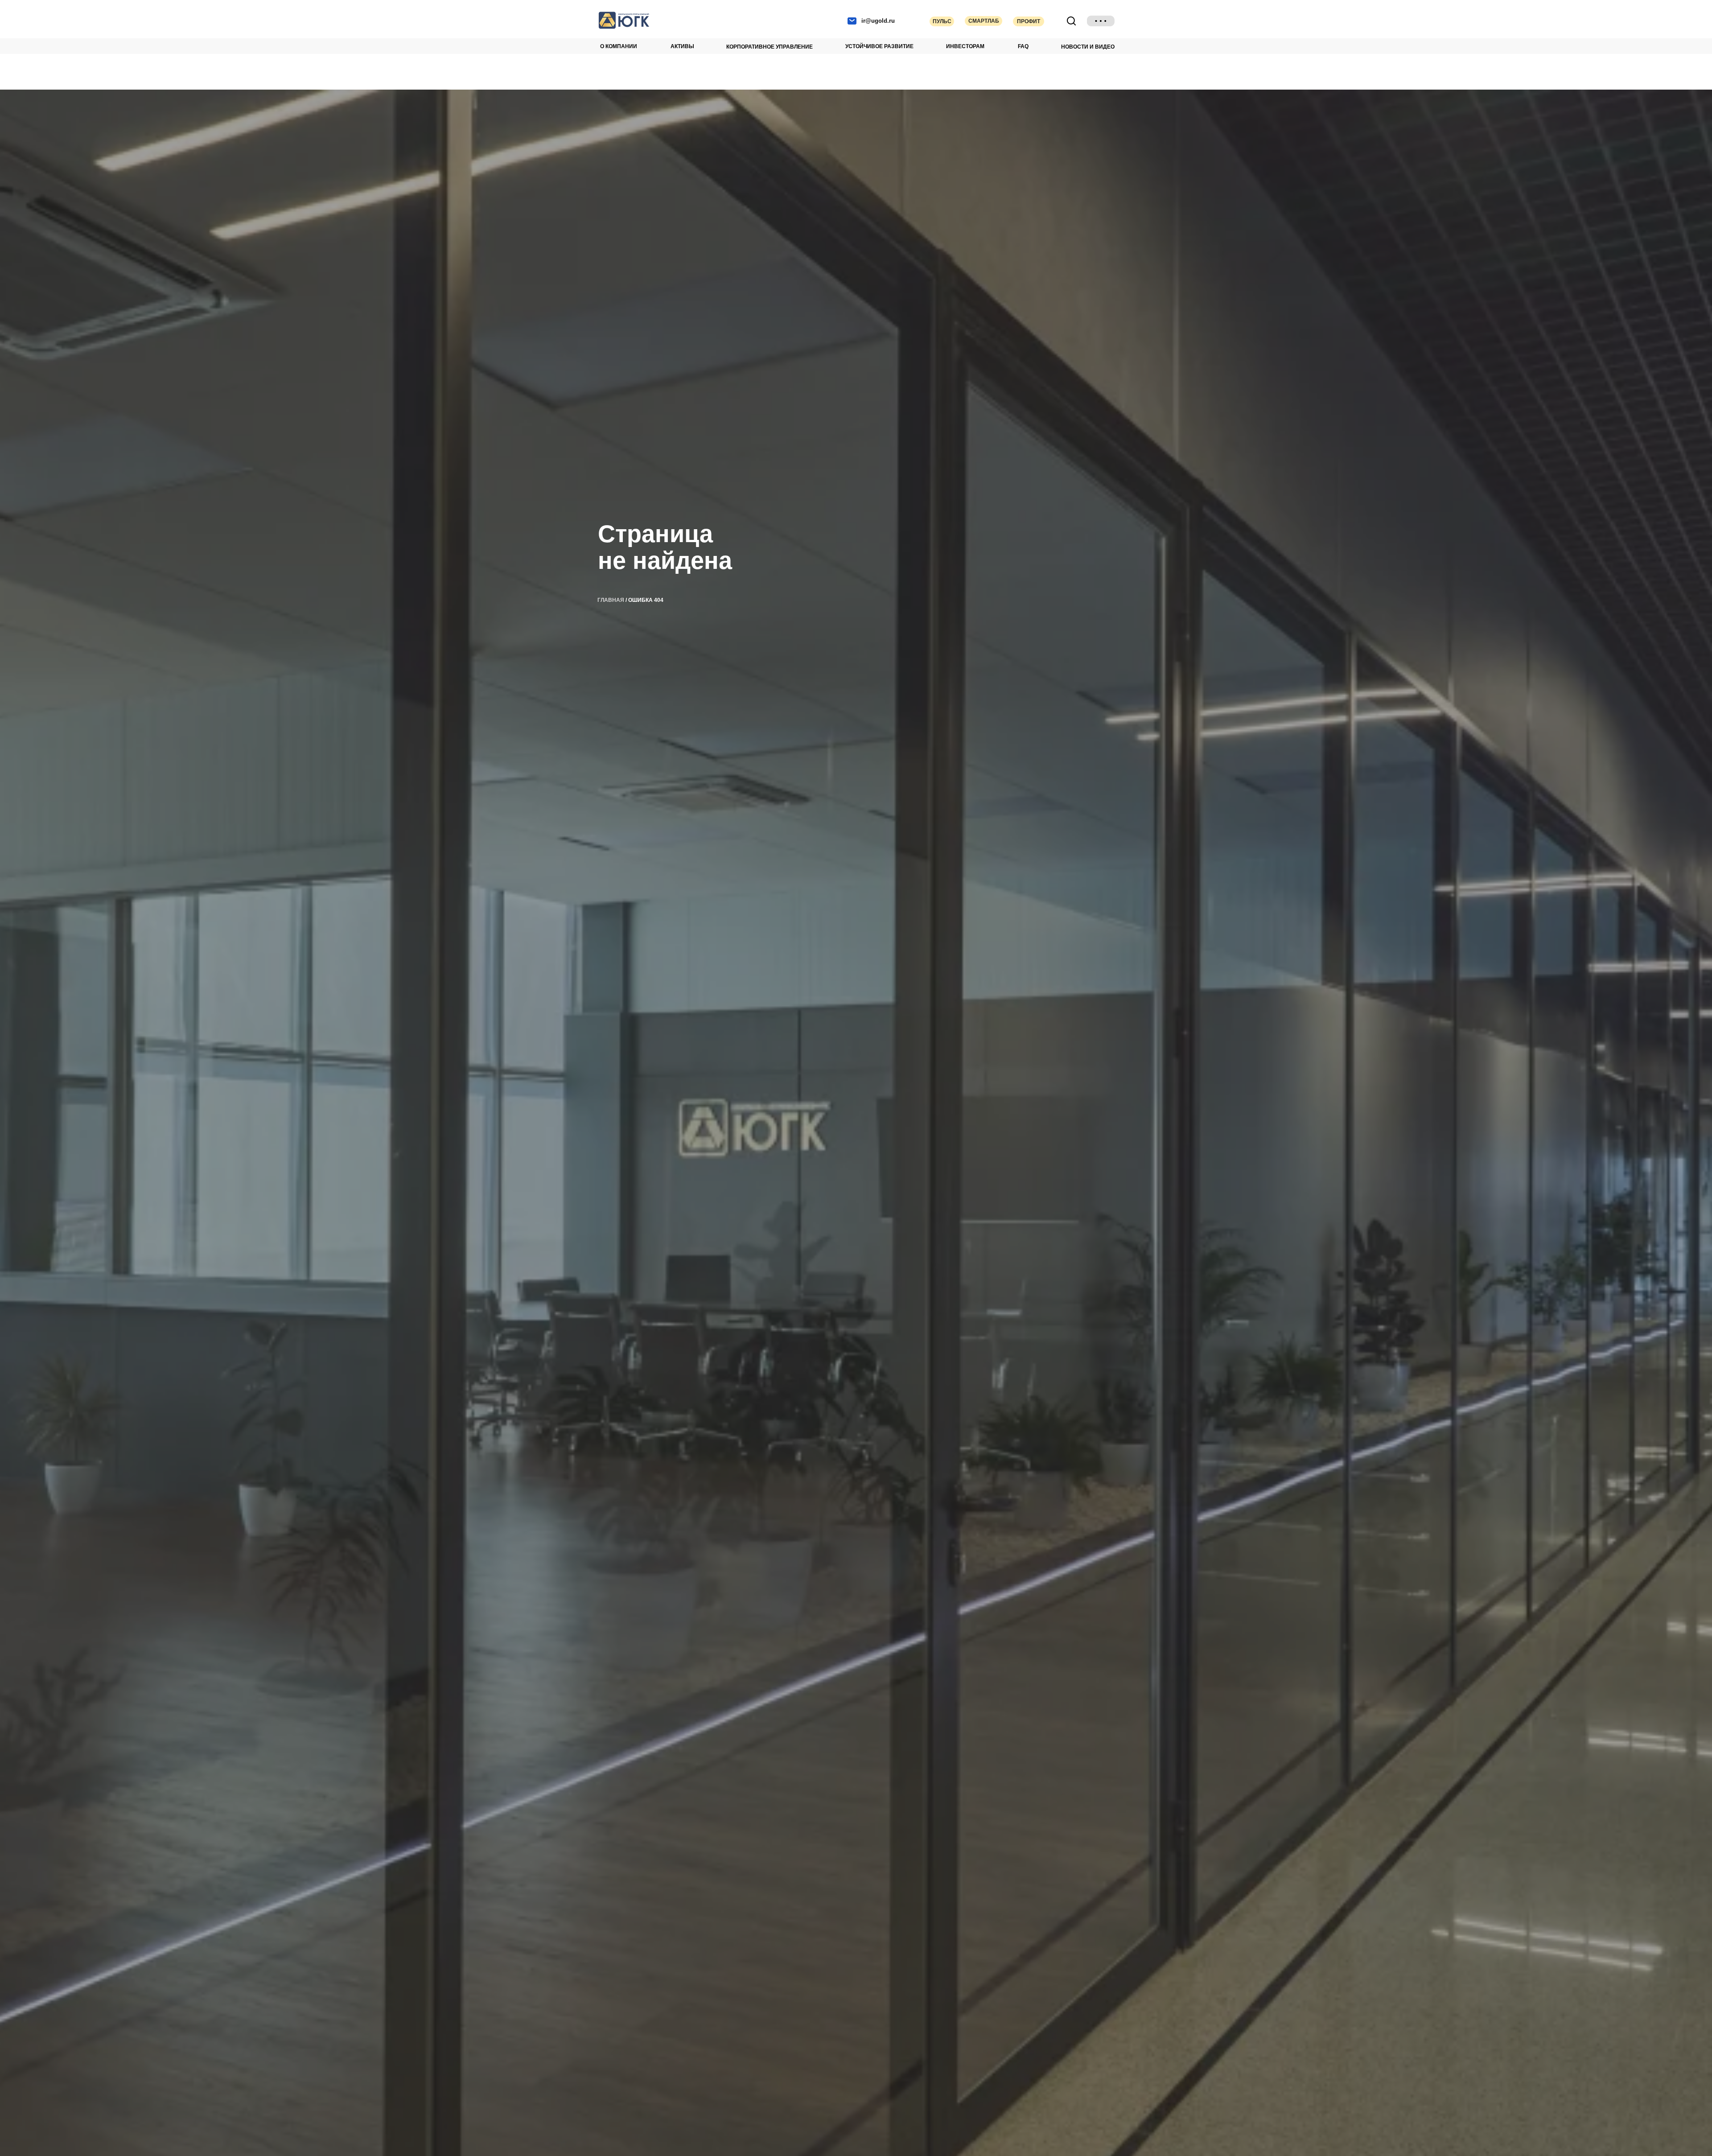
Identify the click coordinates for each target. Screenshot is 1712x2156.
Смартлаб (984, 21)
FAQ (1023, 46)
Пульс (942, 21)
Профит (1029, 21)
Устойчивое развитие (879, 46)
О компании (619, 46)
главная (611, 600)
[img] (1101, 21)
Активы (682, 46)
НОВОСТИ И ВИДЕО (1088, 47)
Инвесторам (965, 46)
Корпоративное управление (770, 47)
